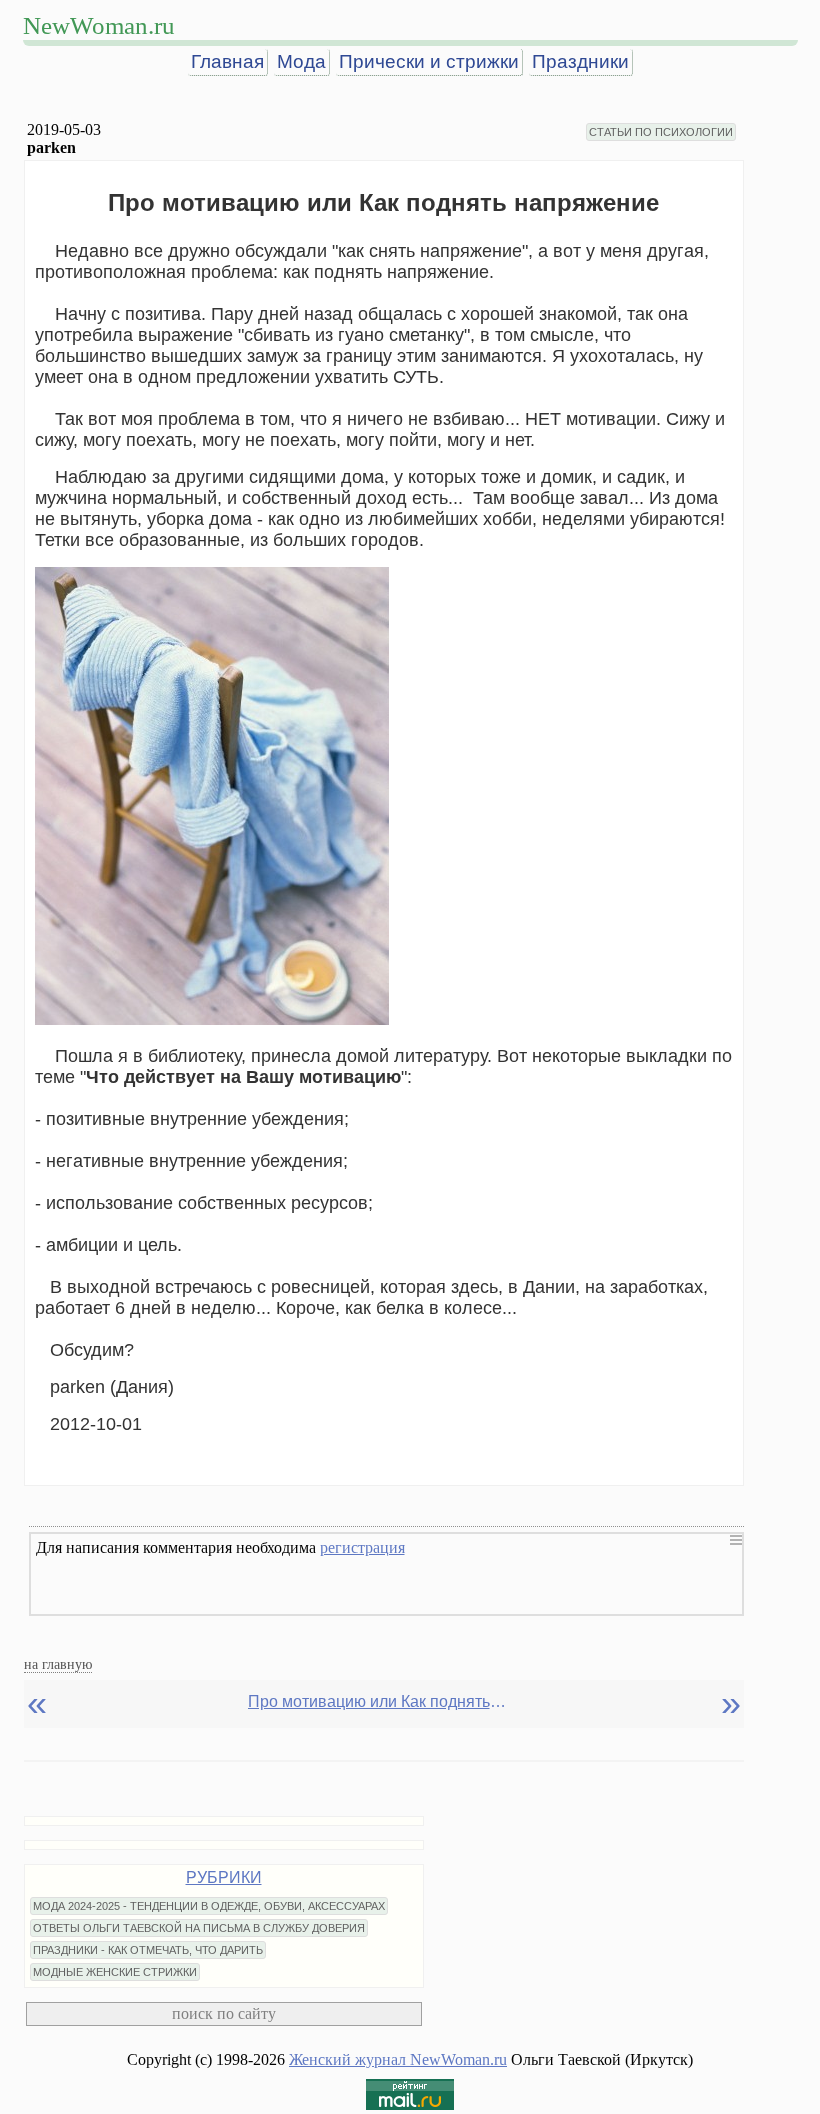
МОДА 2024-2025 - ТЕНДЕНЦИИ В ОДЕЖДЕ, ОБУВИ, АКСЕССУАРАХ (209, 1906)
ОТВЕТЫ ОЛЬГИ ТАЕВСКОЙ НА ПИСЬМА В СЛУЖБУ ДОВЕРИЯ (199, 1928)
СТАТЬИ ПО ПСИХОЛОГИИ (661, 132)
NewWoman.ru (99, 25)
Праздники (580, 61)
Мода (301, 61)
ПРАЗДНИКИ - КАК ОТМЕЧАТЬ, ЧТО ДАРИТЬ (148, 1950)
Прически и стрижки (429, 61)
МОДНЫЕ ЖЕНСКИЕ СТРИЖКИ (115, 1972)
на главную (58, 1664)
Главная (227, 61)
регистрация (362, 1547)
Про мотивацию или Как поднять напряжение (378, 1701)
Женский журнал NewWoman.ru (398, 2059)
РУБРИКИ (224, 1877)
